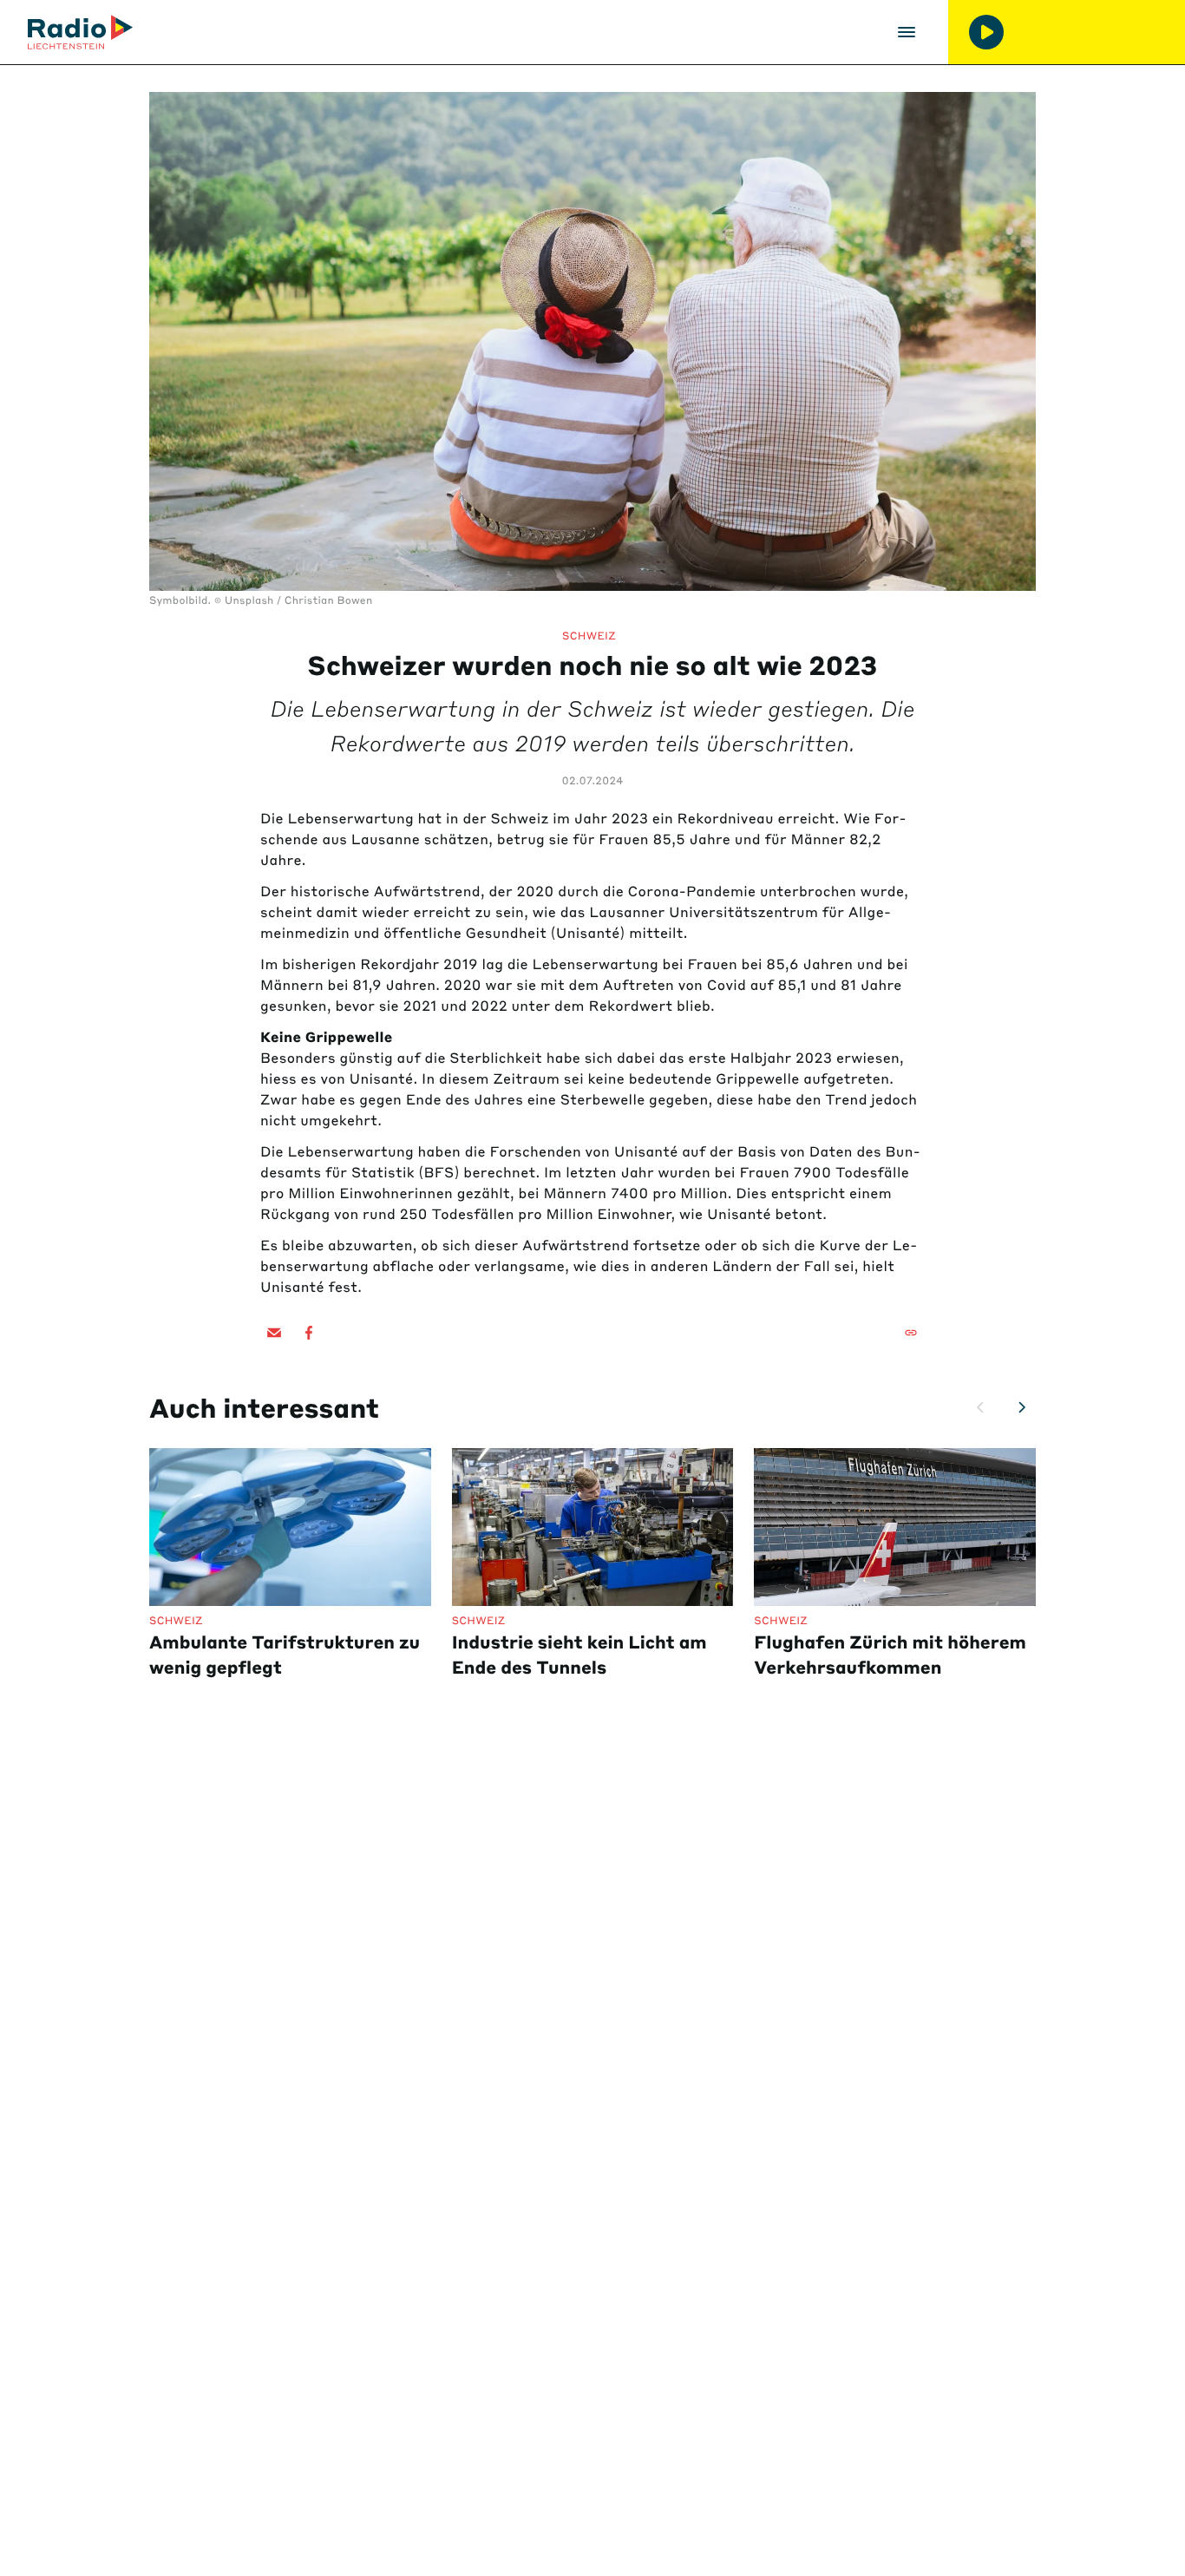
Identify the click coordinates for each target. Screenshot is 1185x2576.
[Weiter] (1022, 1407)
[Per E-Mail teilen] (274, 1333)
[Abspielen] (986, 32)
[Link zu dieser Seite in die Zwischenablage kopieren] (911, 1333)
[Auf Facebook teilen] (309, 1333)
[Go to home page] (80, 32)
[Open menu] (907, 32)
